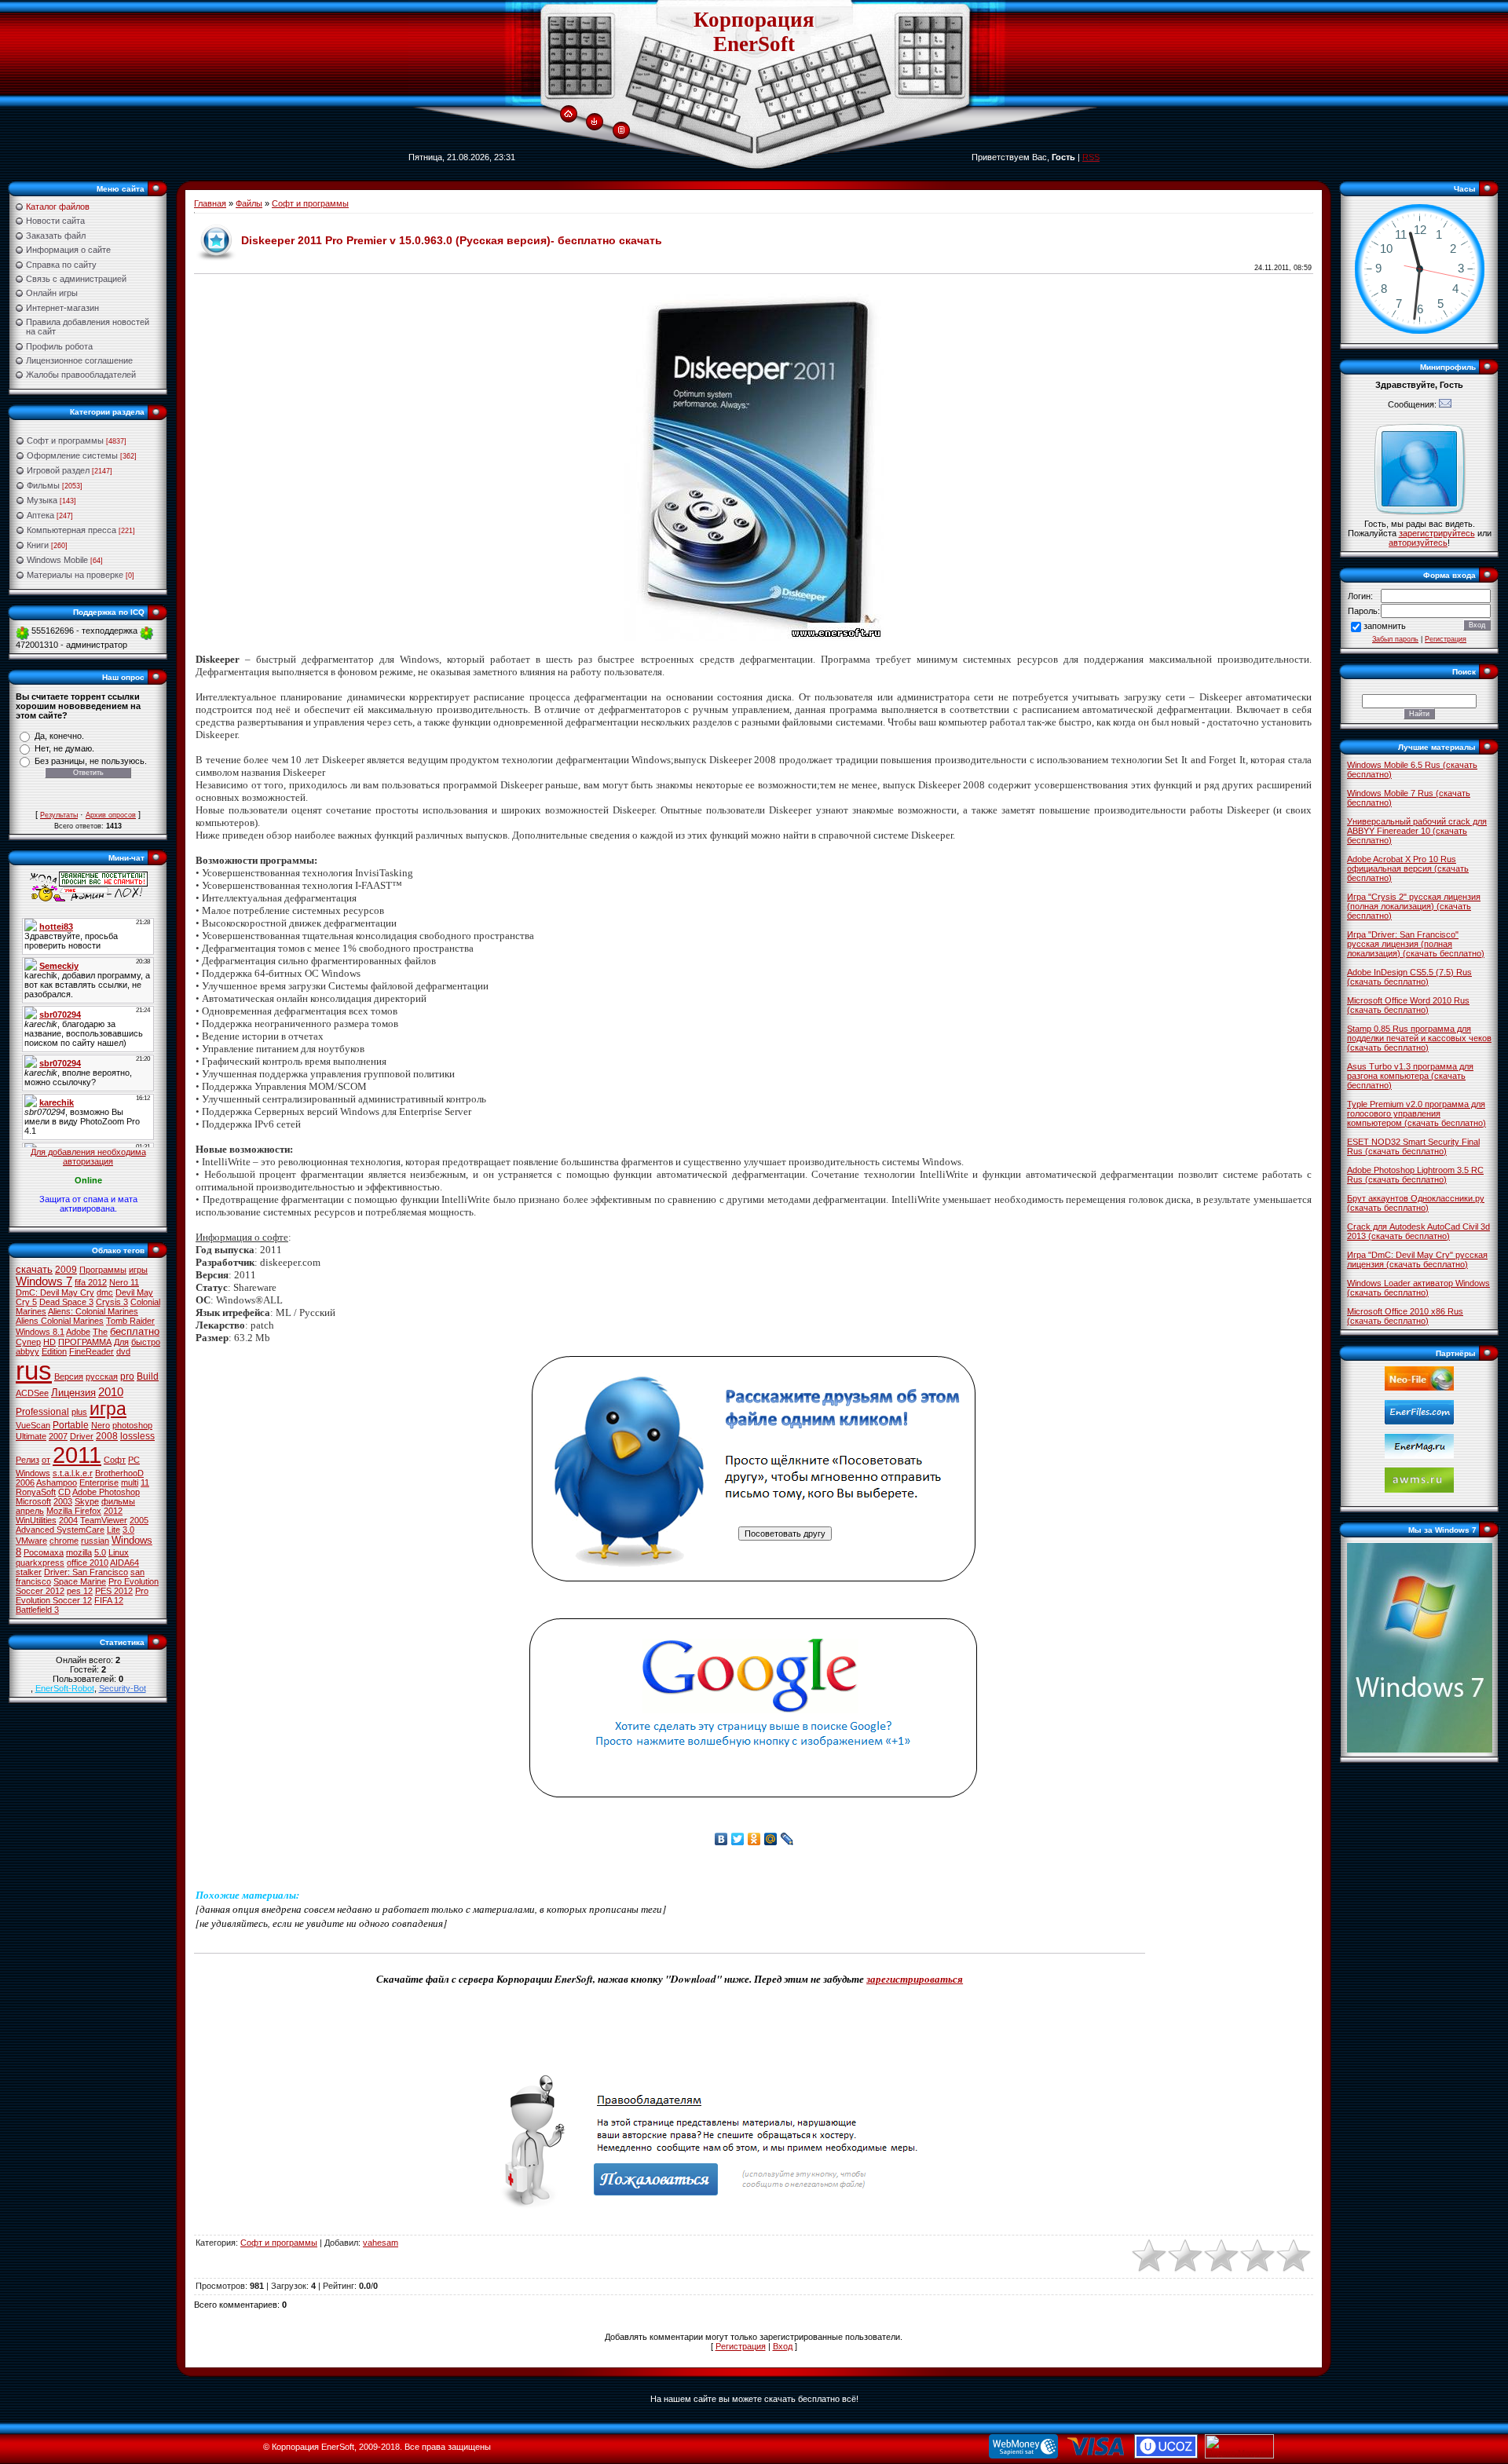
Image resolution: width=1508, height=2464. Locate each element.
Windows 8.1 (40, 1332)
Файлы (249, 203)
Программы (103, 1270)
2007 (58, 1436)
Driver (82, 1436)
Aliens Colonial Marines (60, 1321)
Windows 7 (44, 1281)
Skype (87, 1501)
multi (130, 1482)
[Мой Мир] (771, 1839)
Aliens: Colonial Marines (93, 1311)
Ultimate (31, 1436)
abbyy (27, 1351)
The (100, 1332)
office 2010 (88, 1563)
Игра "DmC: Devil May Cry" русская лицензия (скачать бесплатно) (1417, 1259)
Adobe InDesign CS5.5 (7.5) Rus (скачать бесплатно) (1409, 977)
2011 (77, 1455)
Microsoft (33, 1501)
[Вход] (594, 122)
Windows (33, 1473)
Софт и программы (65, 441)
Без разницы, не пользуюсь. (91, 761)
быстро (146, 1342)
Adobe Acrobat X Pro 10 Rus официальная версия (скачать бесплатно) (1408, 868)
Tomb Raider (130, 1321)
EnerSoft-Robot (65, 1688)
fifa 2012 (91, 1282)
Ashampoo (57, 1482)
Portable (71, 1425)
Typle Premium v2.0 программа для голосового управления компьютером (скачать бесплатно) (1416, 1113)
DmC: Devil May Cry (55, 1292)
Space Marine (80, 1581)
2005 (139, 1520)
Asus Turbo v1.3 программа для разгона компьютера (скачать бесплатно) (1410, 1076)
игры (138, 1270)
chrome (64, 1541)
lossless (137, 1436)
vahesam (381, 2243)
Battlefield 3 (37, 1610)
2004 (68, 1520)
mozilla (79, 1552)
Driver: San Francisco (86, 1572)
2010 (111, 1392)
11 (145, 1482)
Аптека (40, 515)
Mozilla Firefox (74, 1511)
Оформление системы (72, 455)
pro (127, 1376)
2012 (113, 1511)
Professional (42, 1412)
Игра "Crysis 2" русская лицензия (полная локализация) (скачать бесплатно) (1414, 906)
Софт (115, 1460)
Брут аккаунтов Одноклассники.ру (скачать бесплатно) (1416, 1203)
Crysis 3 (112, 1302)
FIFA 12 (109, 1600)
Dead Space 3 (66, 1302)
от (46, 1460)
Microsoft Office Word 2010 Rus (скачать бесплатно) (1408, 1005)
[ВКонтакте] (721, 1839)
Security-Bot (123, 1688)
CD (64, 1492)
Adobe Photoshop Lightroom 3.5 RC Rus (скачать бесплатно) (1415, 1175)
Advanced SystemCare (60, 1530)
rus (34, 1371)
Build (148, 1376)
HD (49, 1342)
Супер (28, 1342)
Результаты (59, 815)
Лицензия (73, 1393)
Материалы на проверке (75, 575)
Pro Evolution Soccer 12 (82, 1596)
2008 (107, 1436)
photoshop (132, 1425)
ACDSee (32, 1393)
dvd (123, 1351)
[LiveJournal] (787, 1839)
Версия (69, 1376)
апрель (30, 1511)
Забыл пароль (1395, 639)
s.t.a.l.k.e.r (73, 1473)
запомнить (1385, 626)
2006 (25, 1482)
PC (134, 1460)
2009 (66, 1270)
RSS (1091, 157)
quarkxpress (40, 1563)
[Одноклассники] (754, 1839)
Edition (54, 1351)
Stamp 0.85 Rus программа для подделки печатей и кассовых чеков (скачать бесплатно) (1419, 1038)
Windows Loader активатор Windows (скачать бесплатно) (1418, 1288)
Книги (38, 545)
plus (79, 1412)
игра (108, 1409)
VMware (31, 1541)
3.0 (128, 1530)
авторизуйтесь (1418, 543)
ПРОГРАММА (85, 1342)
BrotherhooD (119, 1473)
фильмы (118, 1501)
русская (102, 1376)
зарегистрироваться (915, 1979)
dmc (105, 1292)
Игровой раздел (58, 470)
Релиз (27, 1460)
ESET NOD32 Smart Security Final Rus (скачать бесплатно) (1413, 1146)
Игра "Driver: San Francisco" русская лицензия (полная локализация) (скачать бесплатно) (1416, 944)
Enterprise (99, 1482)
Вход (783, 2346)
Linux (119, 1552)
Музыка (42, 500)
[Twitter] (738, 1839)
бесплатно (135, 1331)
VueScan (33, 1425)
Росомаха (44, 1552)
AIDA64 (124, 1563)
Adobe (78, 1332)
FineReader (92, 1351)
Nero (101, 1425)
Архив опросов (111, 815)
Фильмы (43, 485)
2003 (63, 1501)
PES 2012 (114, 1591)
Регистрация (741, 2346)
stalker (29, 1572)
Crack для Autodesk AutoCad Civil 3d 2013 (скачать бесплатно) (1418, 1231)
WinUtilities (36, 1520)
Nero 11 (124, 1282)
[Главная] (568, 115)
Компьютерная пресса (71, 530)
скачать (34, 1269)
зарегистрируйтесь (1437, 533)
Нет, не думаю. (64, 748)
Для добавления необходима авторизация (88, 1157)
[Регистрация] (621, 130)
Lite (113, 1530)
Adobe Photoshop (106, 1492)
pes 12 (80, 1591)
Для (121, 1342)
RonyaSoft (36, 1492)
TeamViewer (104, 1520)
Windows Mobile (57, 560)
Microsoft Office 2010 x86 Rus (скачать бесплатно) (1405, 1316)
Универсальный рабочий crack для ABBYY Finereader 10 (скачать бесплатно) (1417, 831)
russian (95, 1541)
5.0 (100, 1552)
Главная (210, 203)
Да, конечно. (59, 736)
